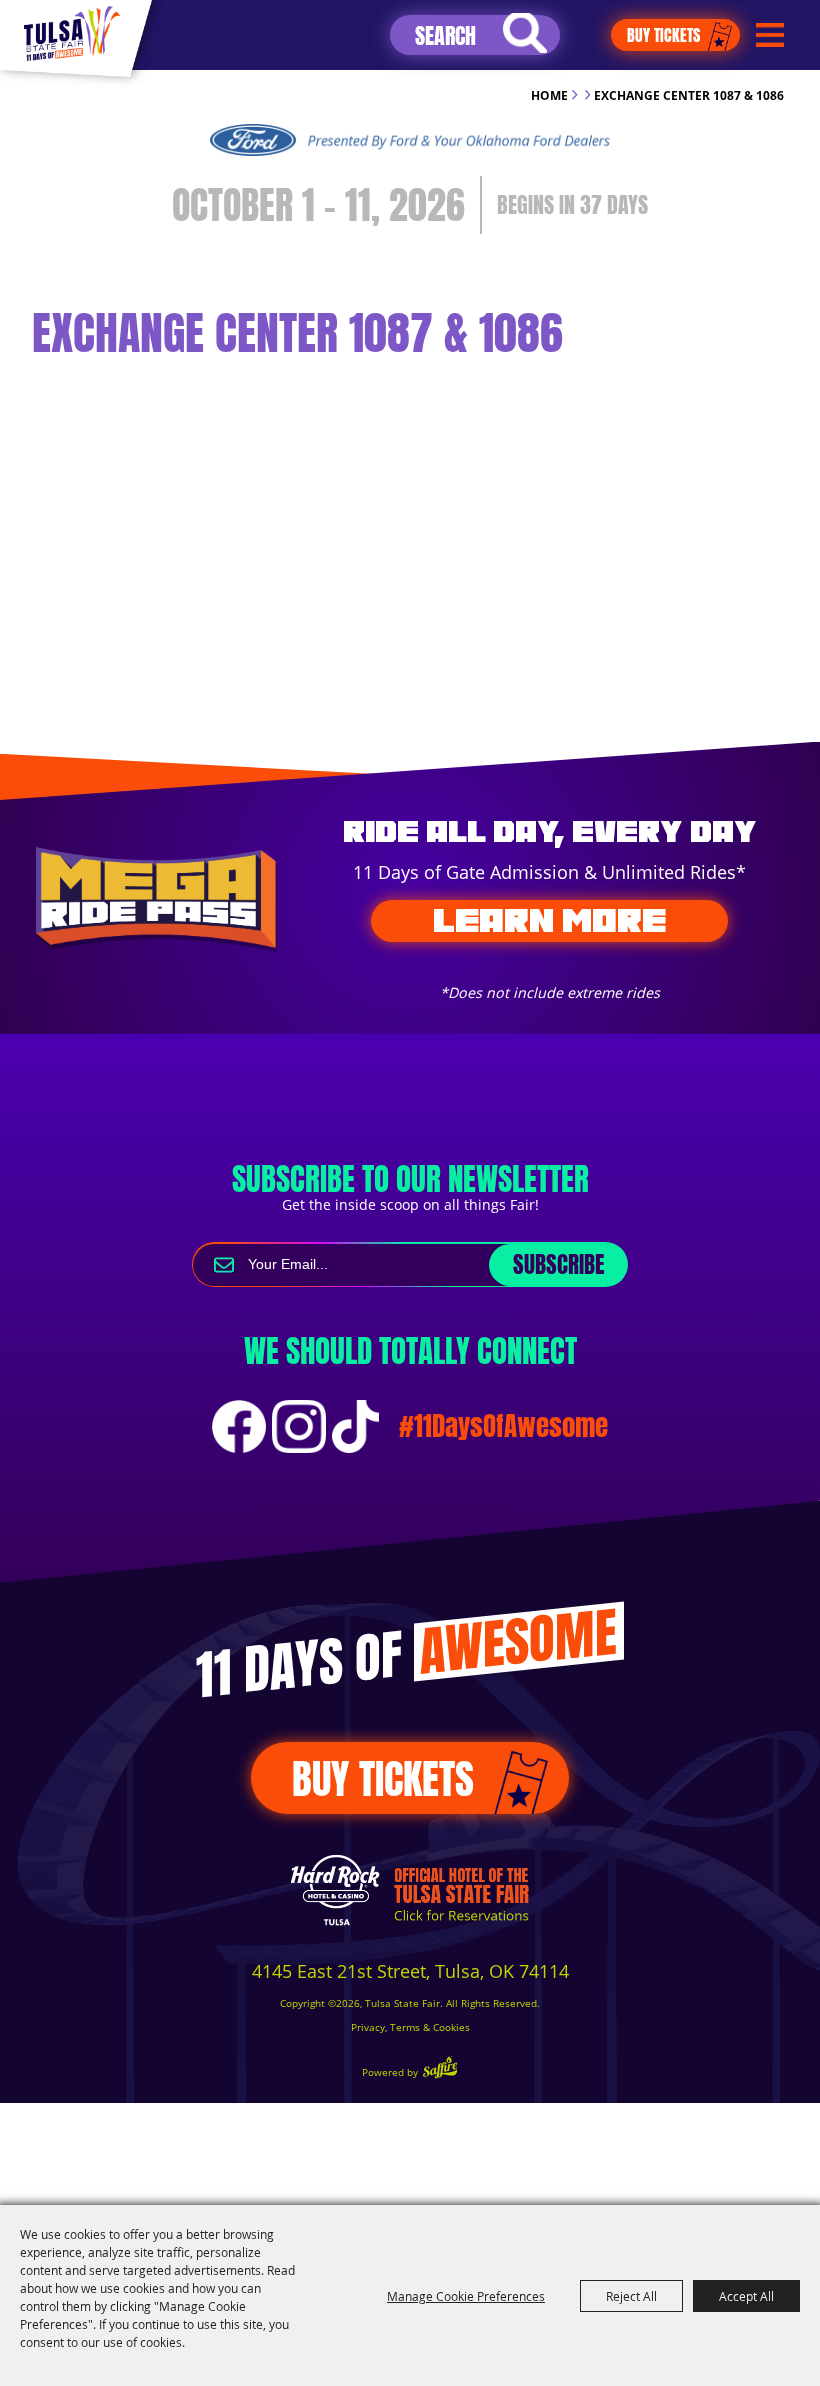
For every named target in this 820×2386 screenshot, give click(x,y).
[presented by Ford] (410, 140)
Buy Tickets (663, 35)
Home (549, 95)
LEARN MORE (549, 920)
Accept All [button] (746, 2296)
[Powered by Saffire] (440, 2069)
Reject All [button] (631, 2296)
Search (525, 33)
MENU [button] (770, 35)
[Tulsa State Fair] (72, 33)
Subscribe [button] (558, 1264)
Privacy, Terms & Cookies (410, 2027)
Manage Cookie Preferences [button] (466, 2296)
